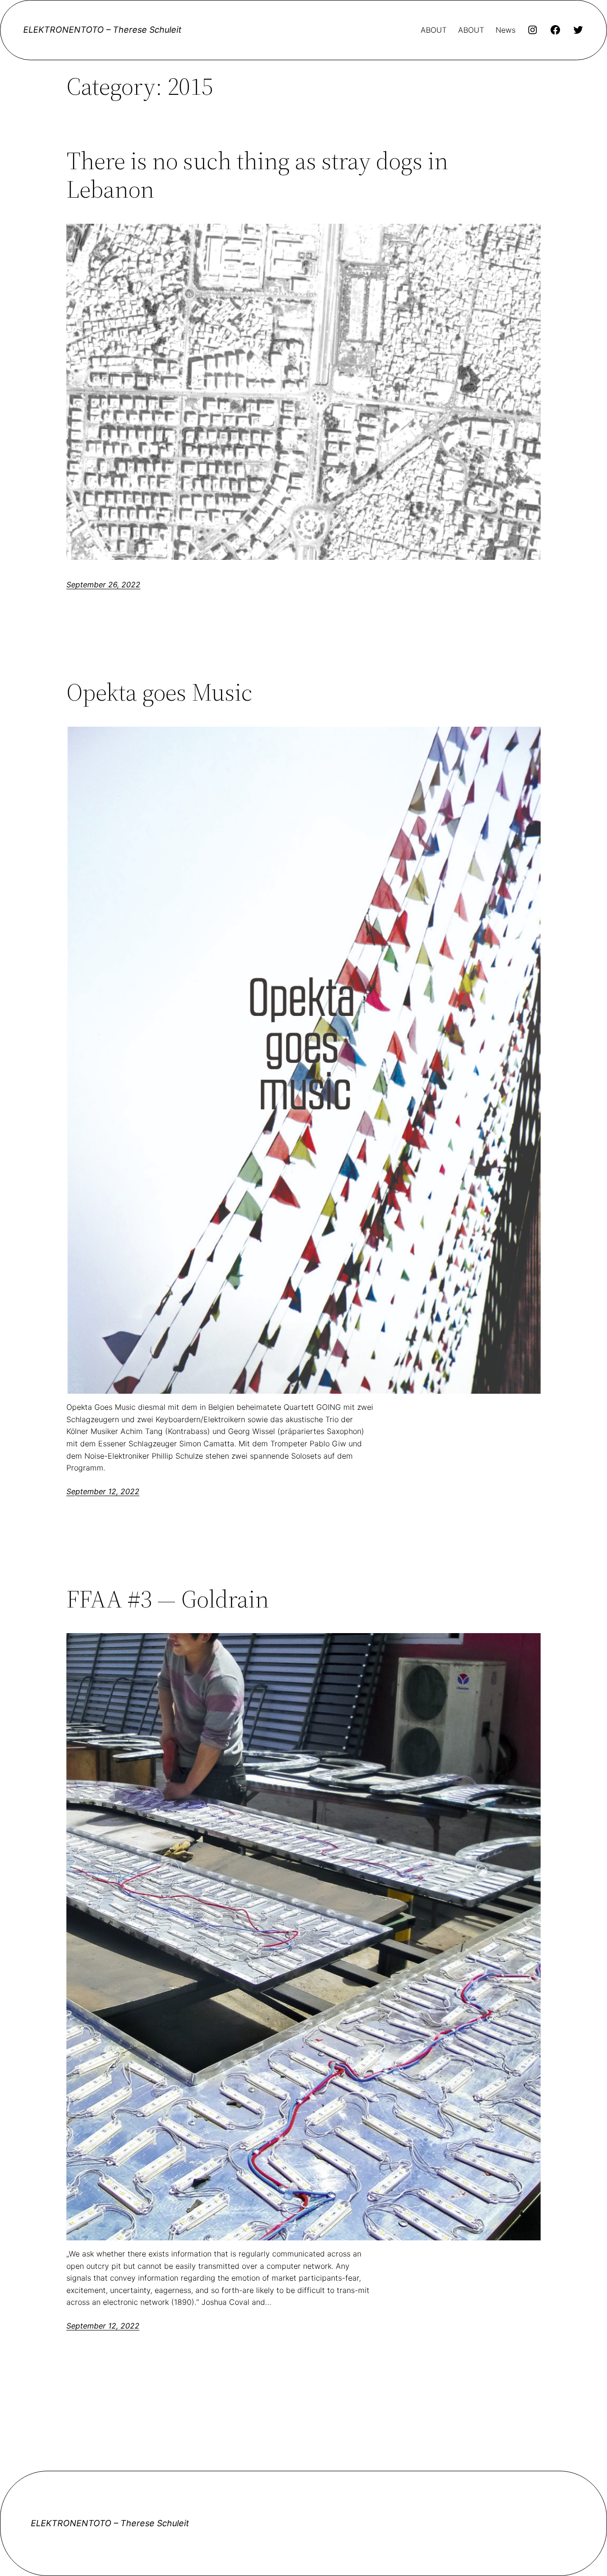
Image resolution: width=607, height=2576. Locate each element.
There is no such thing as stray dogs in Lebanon (257, 175)
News (506, 30)
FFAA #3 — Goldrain (168, 1599)
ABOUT (434, 30)
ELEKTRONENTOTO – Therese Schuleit (102, 30)
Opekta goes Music (159, 692)
